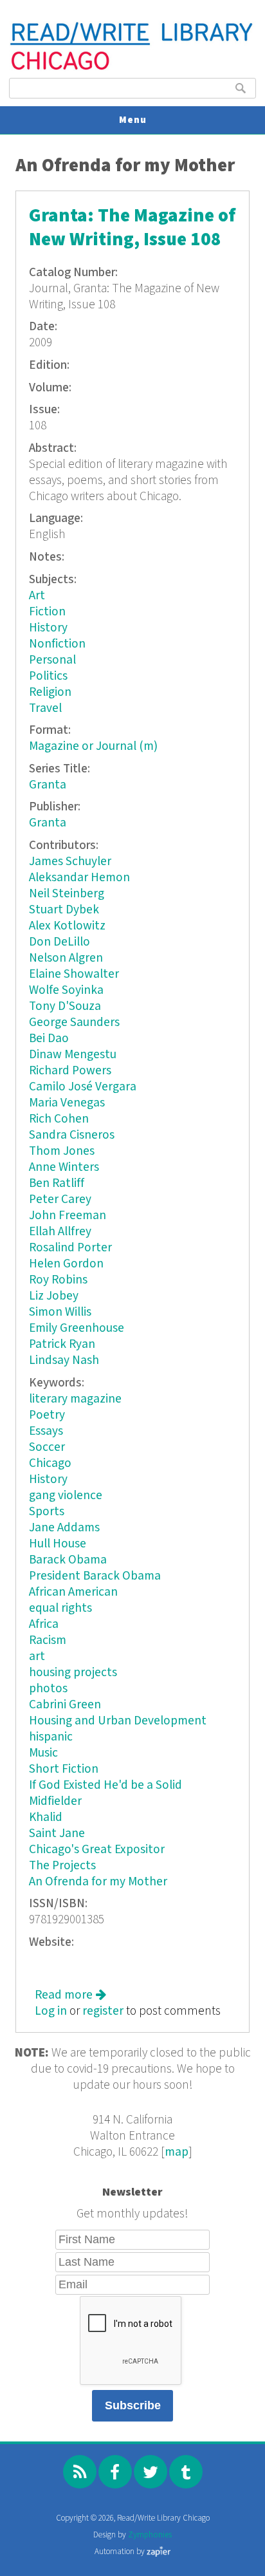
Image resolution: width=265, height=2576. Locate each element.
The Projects (62, 1866)
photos (48, 1689)
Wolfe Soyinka (66, 990)
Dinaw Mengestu (73, 1055)
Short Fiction (64, 1769)
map (177, 2152)
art (37, 1657)
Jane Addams (64, 1528)
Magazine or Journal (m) (93, 746)
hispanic (51, 1737)
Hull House (58, 1544)
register (103, 2011)
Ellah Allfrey (60, 1232)
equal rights (60, 1608)
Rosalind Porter (70, 1248)
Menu (133, 120)
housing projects (73, 1673)
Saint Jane (57, 1834)
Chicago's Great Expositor (97, 1850)
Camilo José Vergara (83, 1087)
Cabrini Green (65, 1705)
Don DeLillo (59, 942)
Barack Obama (68, 1560)
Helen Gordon (66, 1264)
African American (73, 1592)
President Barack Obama (95, 1576)
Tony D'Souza (65, 1006)
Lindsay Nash (64, 1360)
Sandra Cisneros (72, 1135)
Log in (51, 2011)
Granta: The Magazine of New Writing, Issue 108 (132, 228)
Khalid (46, 1817)
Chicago (50, 1463)
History (48, 628)
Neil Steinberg (67, 894)
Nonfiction (57, 644)
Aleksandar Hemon (79, 878)
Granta (48, 785)
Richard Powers (70, 1071)
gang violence (66, 1496)
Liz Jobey (54, 1296)
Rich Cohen (59, 1119)
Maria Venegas (67, 1103)
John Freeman (68, 1216)
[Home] (132, 69)
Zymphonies (150, 2535)
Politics (48, 676)
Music (43, 1753)
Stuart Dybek (64, 910)
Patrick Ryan (62, 1344)
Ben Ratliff (57, 1183)
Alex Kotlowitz (67, 926)
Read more (70, 1995)
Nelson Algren (66, 958)
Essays (46, 1431)
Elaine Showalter (74, 974)
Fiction (47, 612)
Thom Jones (62, 1151)
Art (37, 596)
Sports (47, 1512)
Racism (48, 1640)
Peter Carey (60, 1199)
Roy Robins (58, 1280)
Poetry (47, 1415)
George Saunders (74, 1022)
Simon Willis (60, 1312)
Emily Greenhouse (77, 1328)
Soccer (47, 1447)
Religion (50, 692)
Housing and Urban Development (118, 1721)
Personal (52, 660)
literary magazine (75, 1399)
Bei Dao (49, 1039)
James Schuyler (70, 862)
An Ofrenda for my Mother (98, 1882)
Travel (45, 708)
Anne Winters (64, 1167)
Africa (44, 1624)
